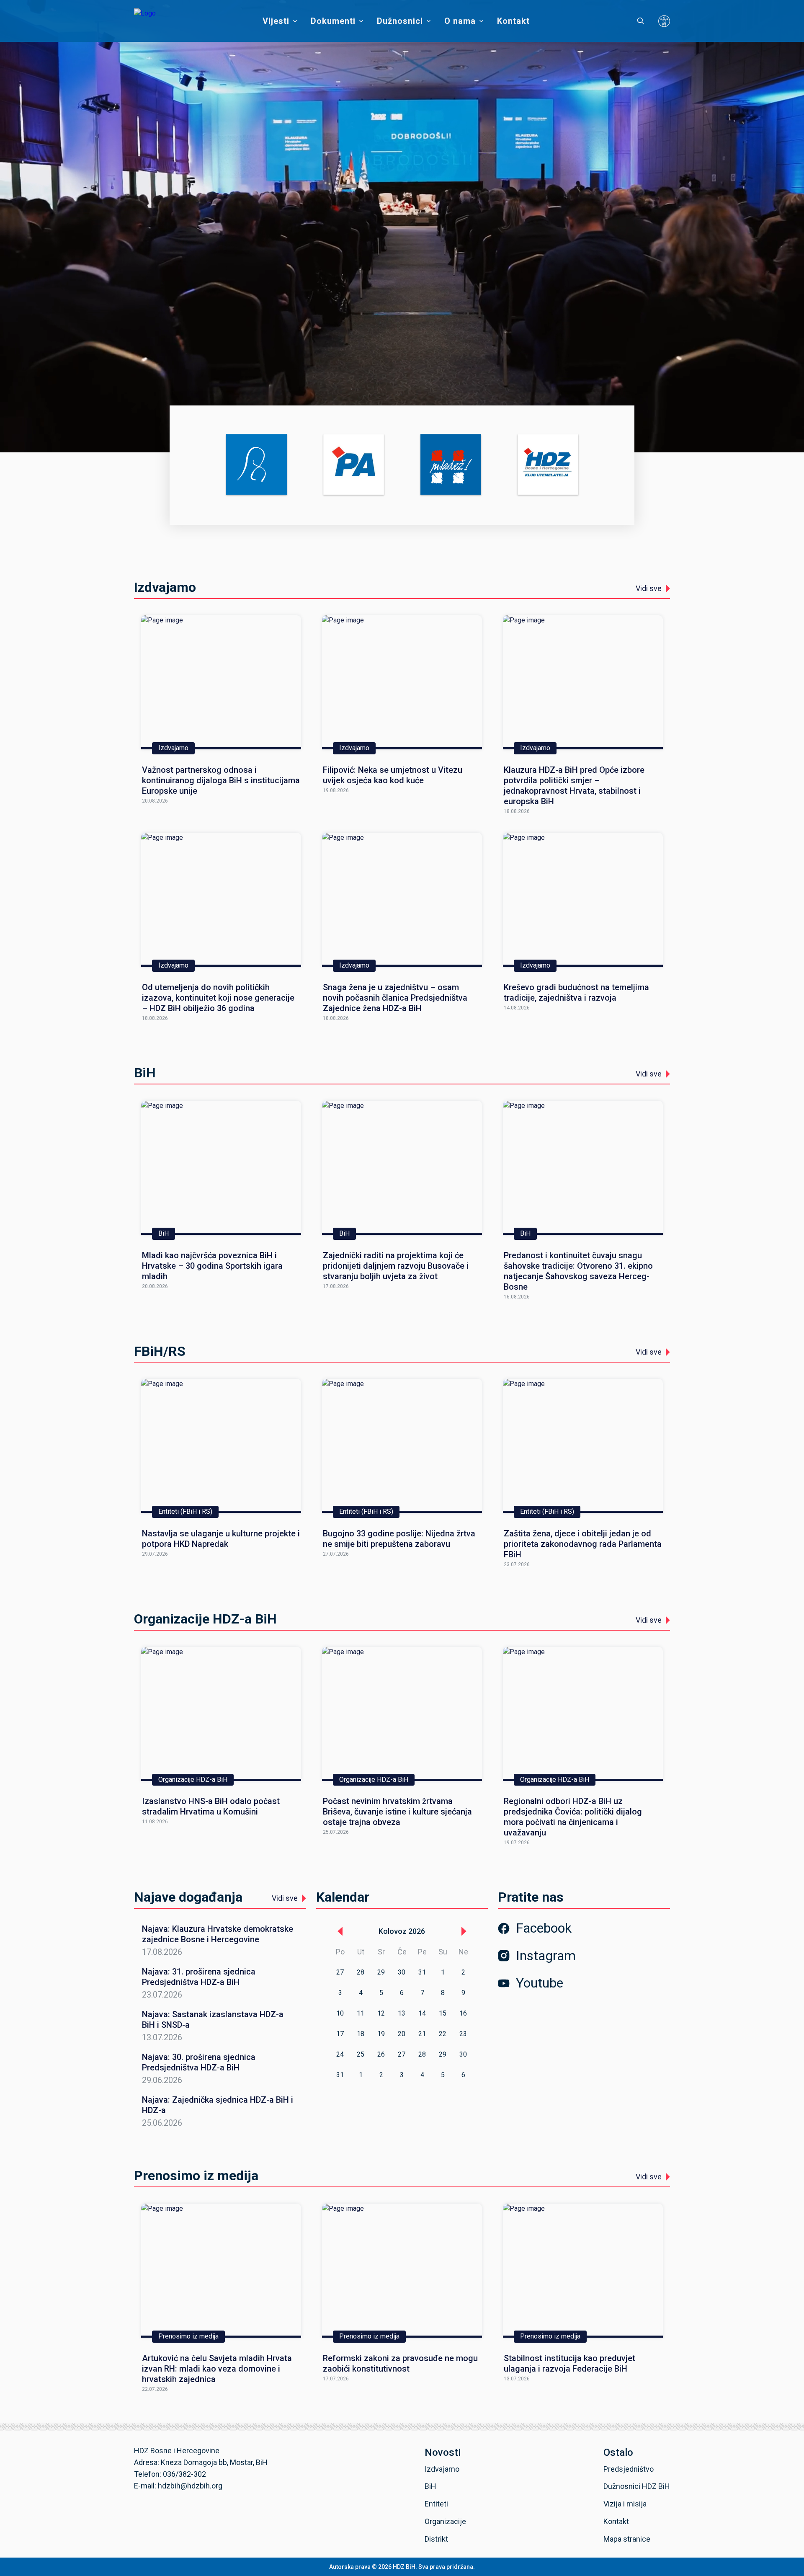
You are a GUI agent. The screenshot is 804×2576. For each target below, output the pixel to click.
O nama (460, 21)
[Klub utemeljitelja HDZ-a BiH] (548, 465)
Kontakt (513, 21)
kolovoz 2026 (402, 1931)
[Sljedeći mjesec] (464, 1931)
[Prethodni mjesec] (340, 1931)
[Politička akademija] (354, 465)
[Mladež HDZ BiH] (451, 465)
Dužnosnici (400, 21)
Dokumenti (333, 21)
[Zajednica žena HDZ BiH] (256, 465)
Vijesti (276, 21)
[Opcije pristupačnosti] (664, 21)
